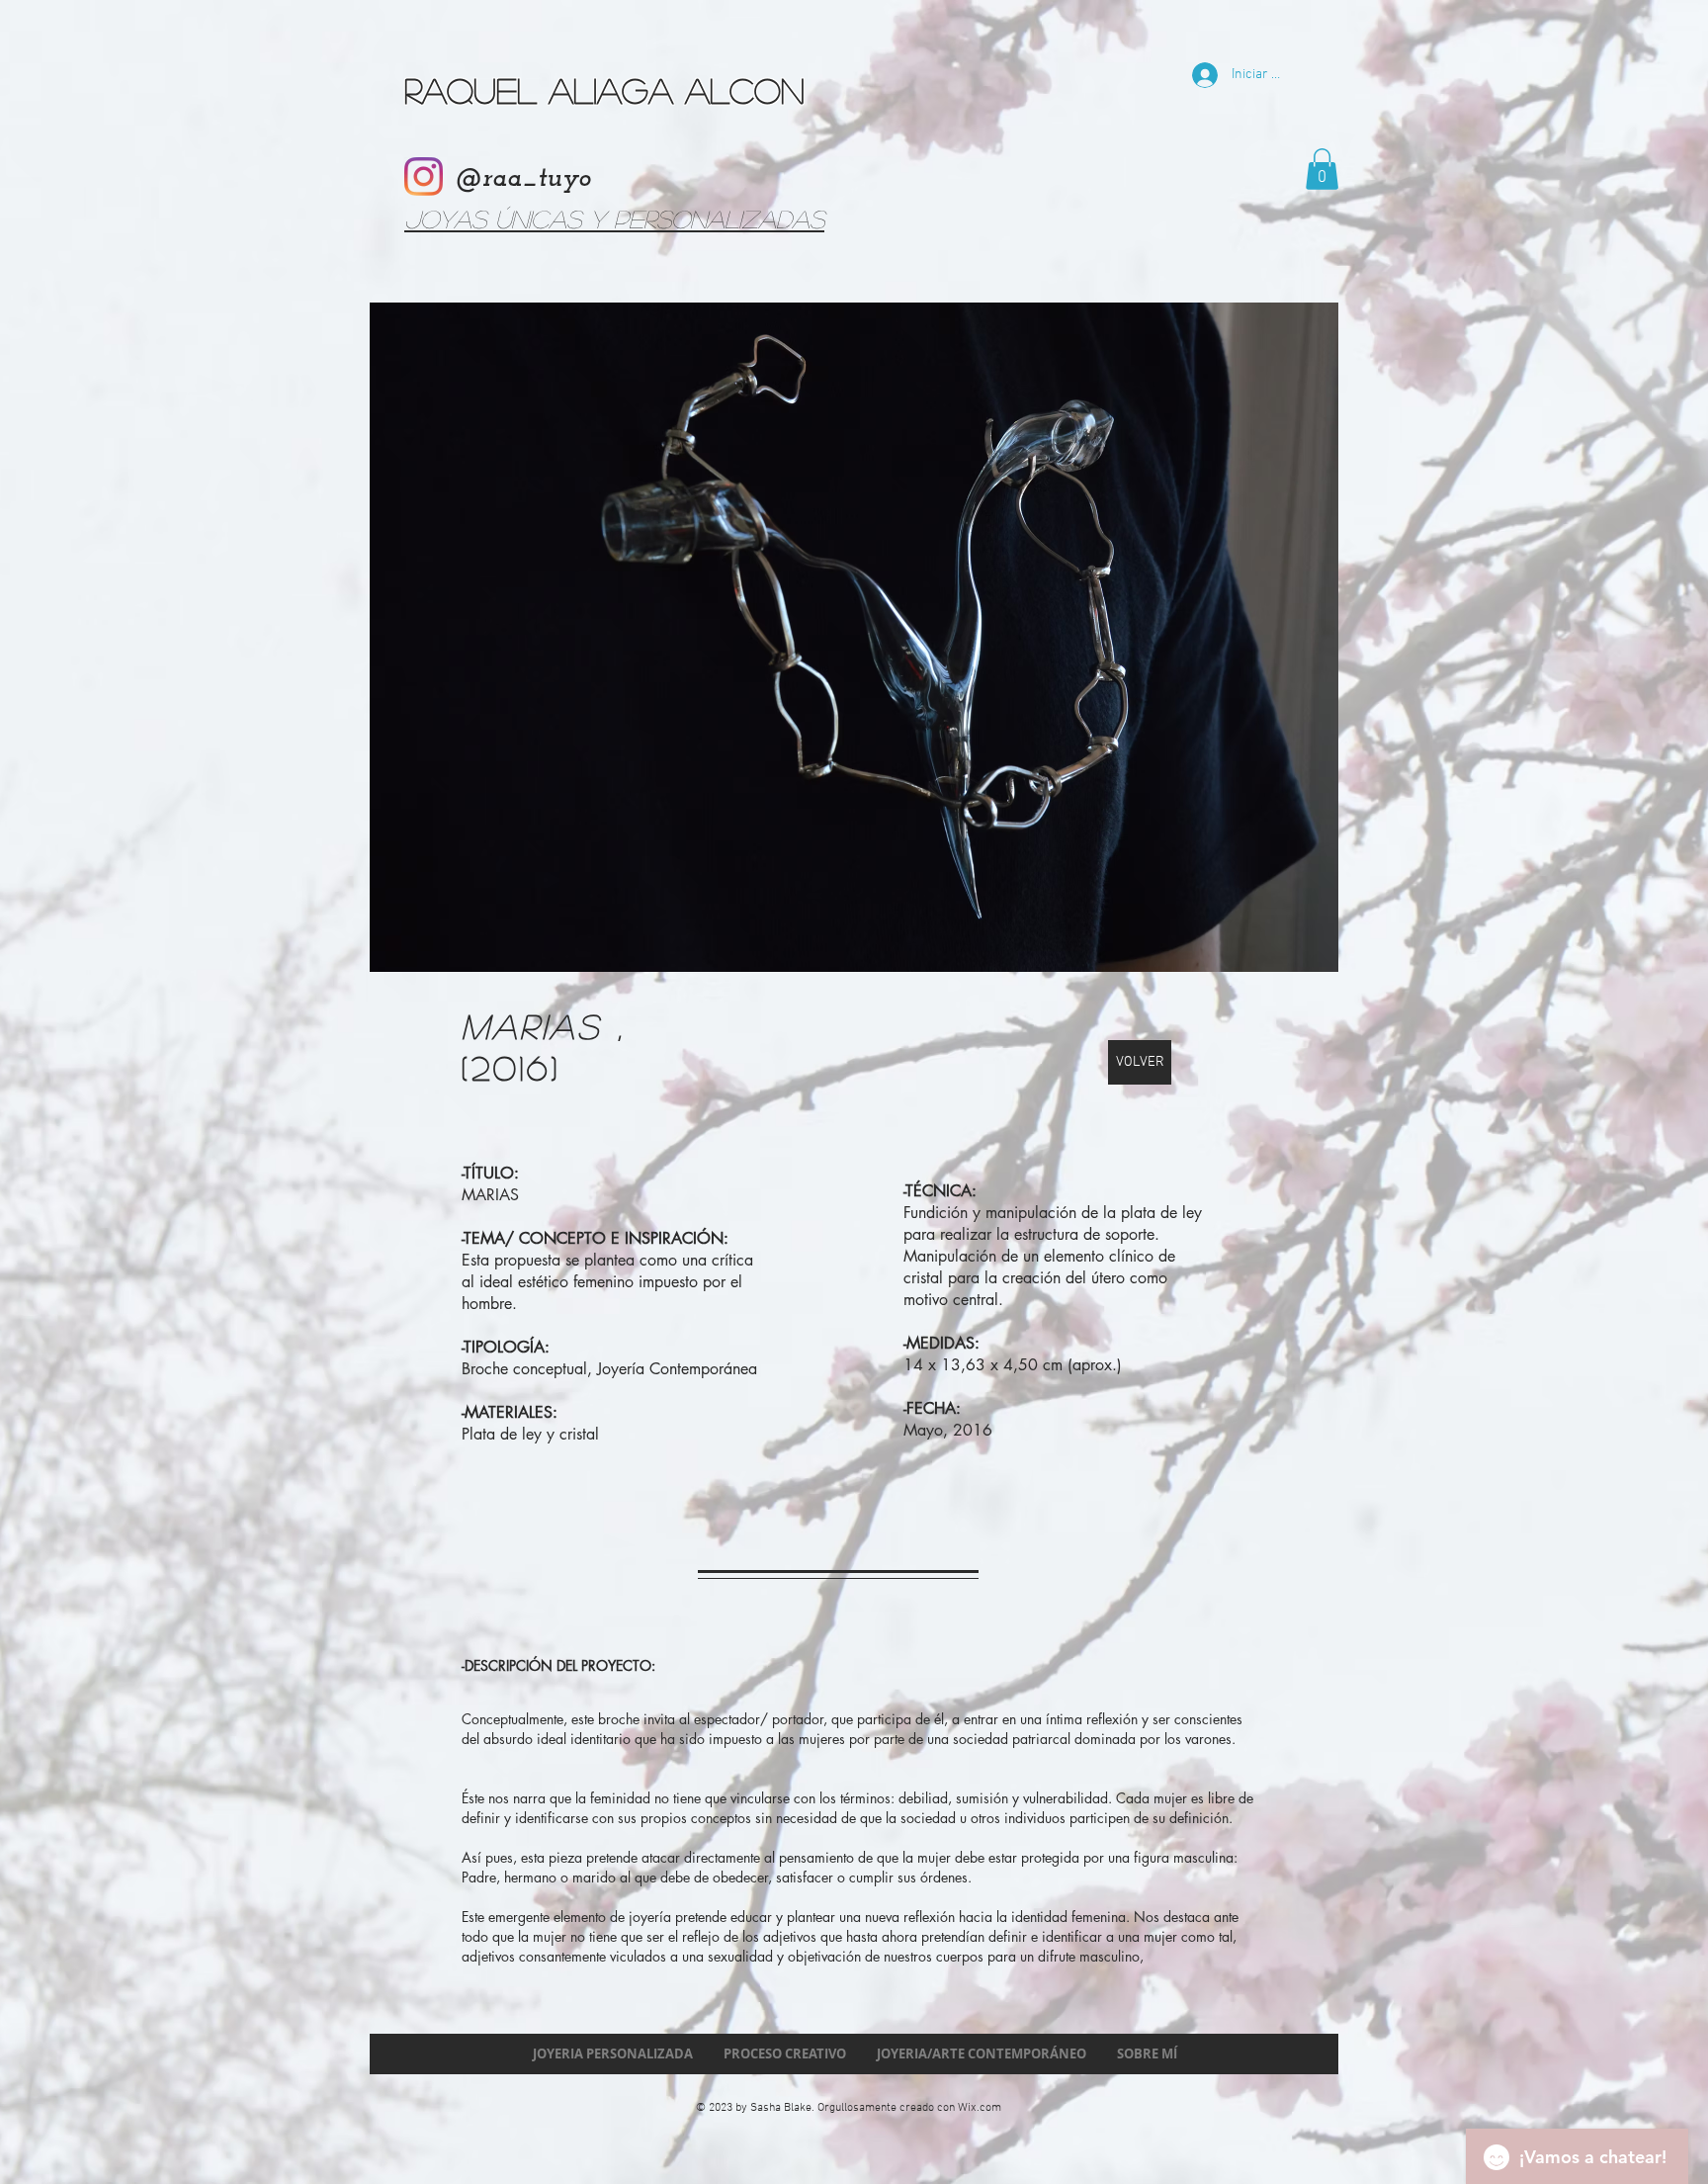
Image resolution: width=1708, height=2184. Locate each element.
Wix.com (980, 2108)
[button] (1322, 169)
